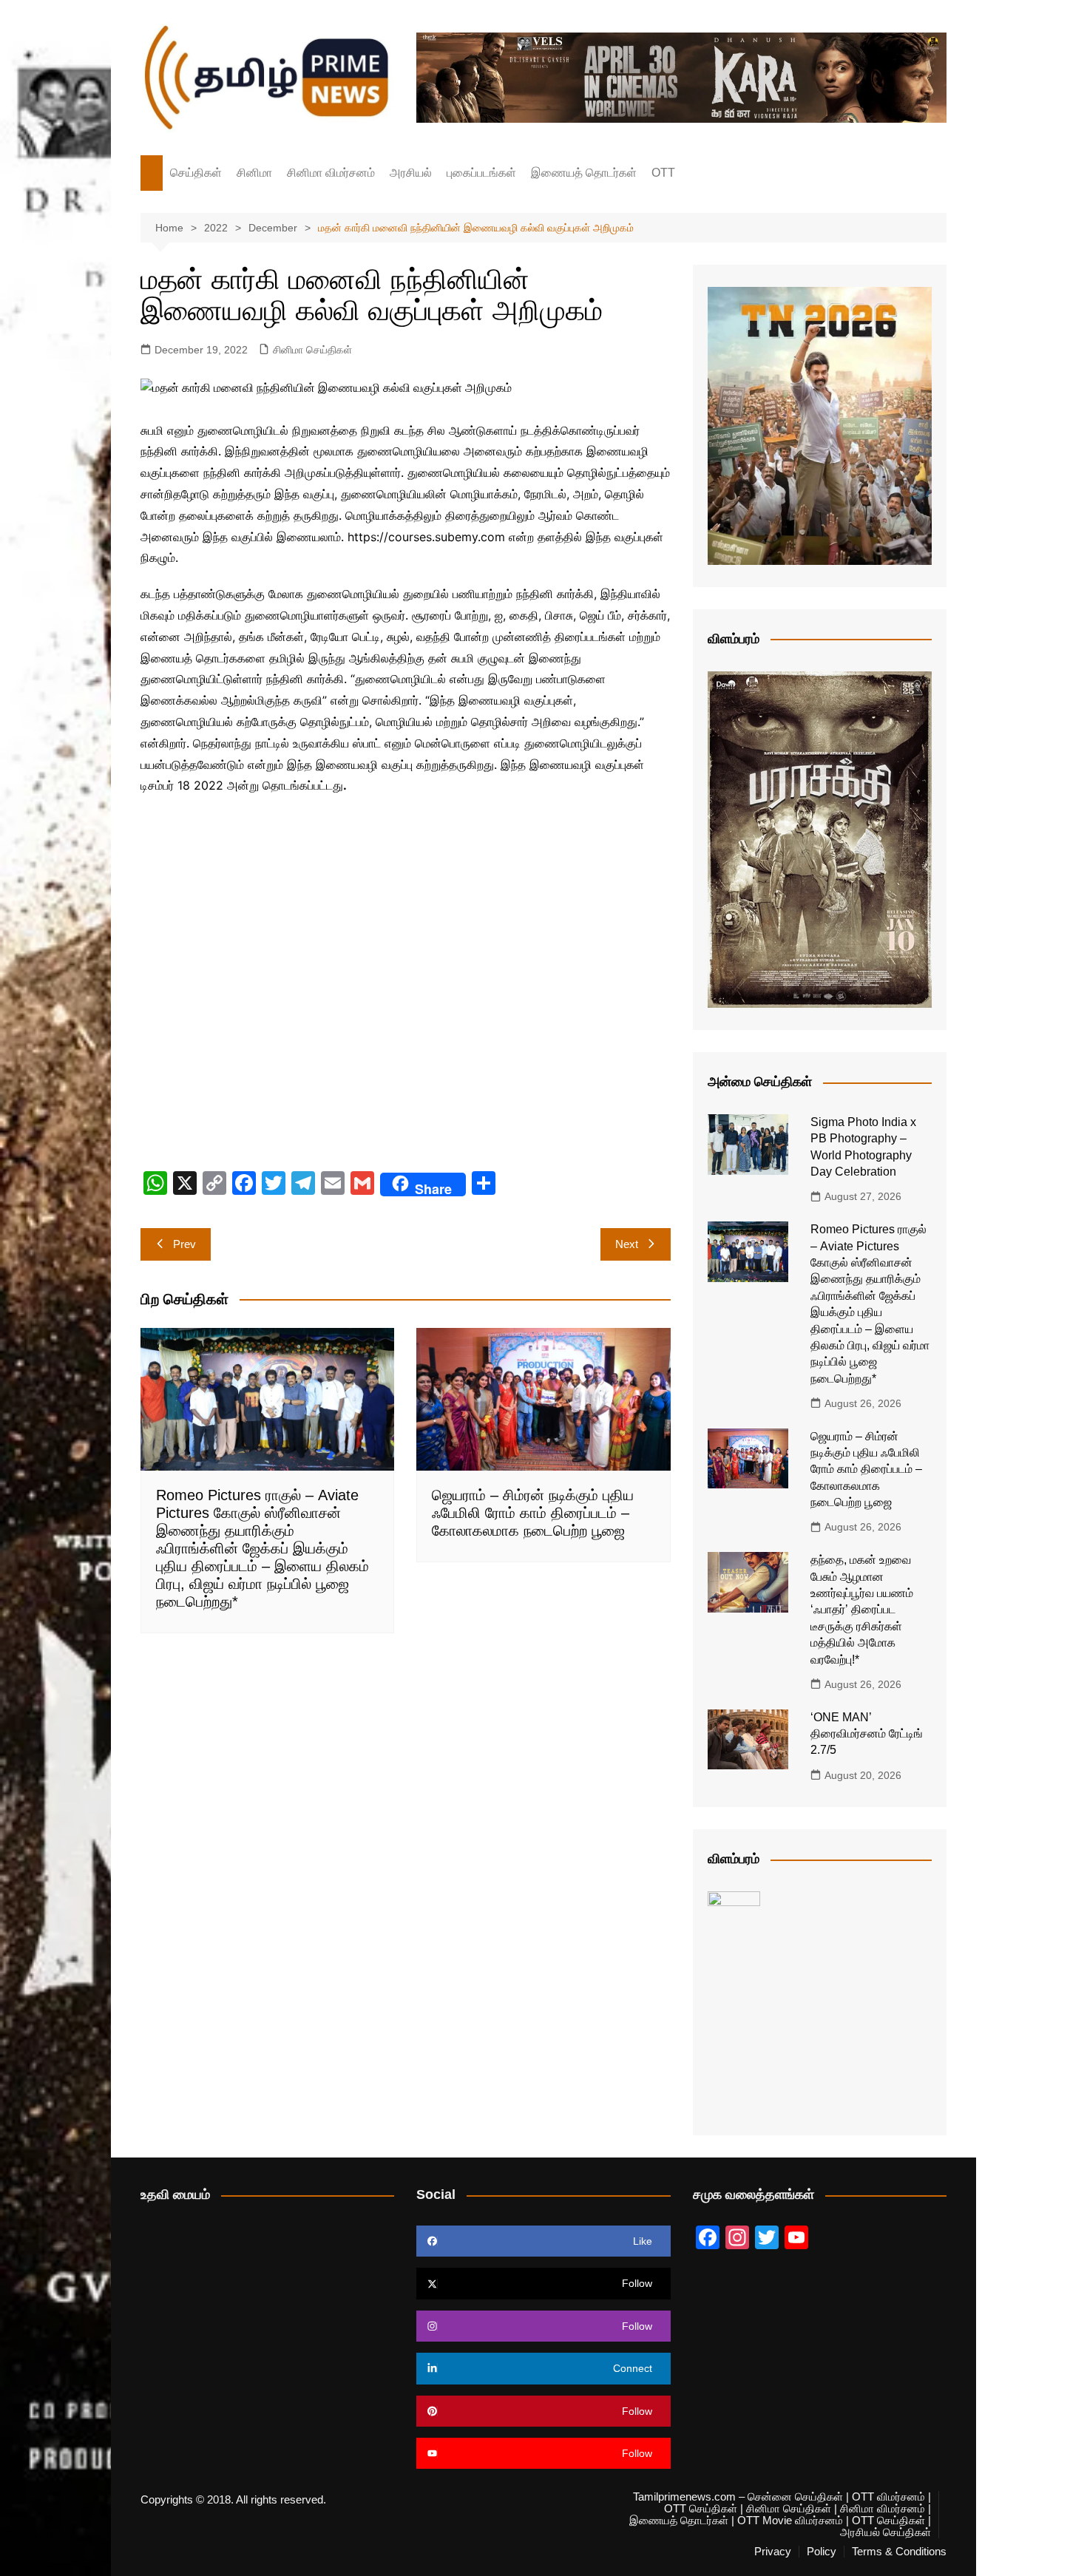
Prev (184, 1244)
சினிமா (254, 173)
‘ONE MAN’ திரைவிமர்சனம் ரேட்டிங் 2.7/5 (867, 1734)
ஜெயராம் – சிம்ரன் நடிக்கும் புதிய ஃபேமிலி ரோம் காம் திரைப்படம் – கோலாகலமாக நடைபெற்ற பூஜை (533, 1513)
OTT (663, 173)
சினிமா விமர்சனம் (331, 173)
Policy (822, 2552)
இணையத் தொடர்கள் (584, 173)
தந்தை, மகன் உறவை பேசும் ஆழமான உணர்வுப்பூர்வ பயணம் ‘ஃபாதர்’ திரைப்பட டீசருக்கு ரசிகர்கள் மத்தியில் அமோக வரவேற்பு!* (862, 1609)
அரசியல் (411, 173)
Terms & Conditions (899, 2552)
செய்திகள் (196, 173)
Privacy (773, 2552)
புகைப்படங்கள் (481, 173)
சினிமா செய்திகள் (312, 350)
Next (627, 1244)
